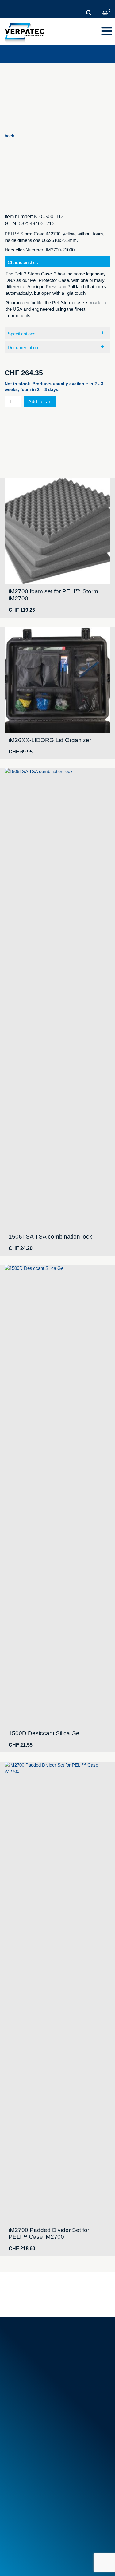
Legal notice (17, 2554)
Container (17, 2457)
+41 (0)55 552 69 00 (40, 2355)
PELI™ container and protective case (45, 2471)
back (10, 136)
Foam (13, 2450)
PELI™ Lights (21, 2478)
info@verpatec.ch (38, 2362)
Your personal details (29, 2516)
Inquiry (104, 5)
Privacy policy (51, 2554)
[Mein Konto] (98, 14)
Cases (14, 2464)
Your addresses (23, 2509)
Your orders (19, 2502)
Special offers (21, 2427)
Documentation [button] (23, 348)
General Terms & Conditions (36, 2403)
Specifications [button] (22, 334)
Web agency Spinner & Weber (35, 2563)
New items (18, 2420)
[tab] (57, 290)
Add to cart (40, 402)
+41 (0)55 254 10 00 (32, 5)
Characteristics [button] (23, 262)
